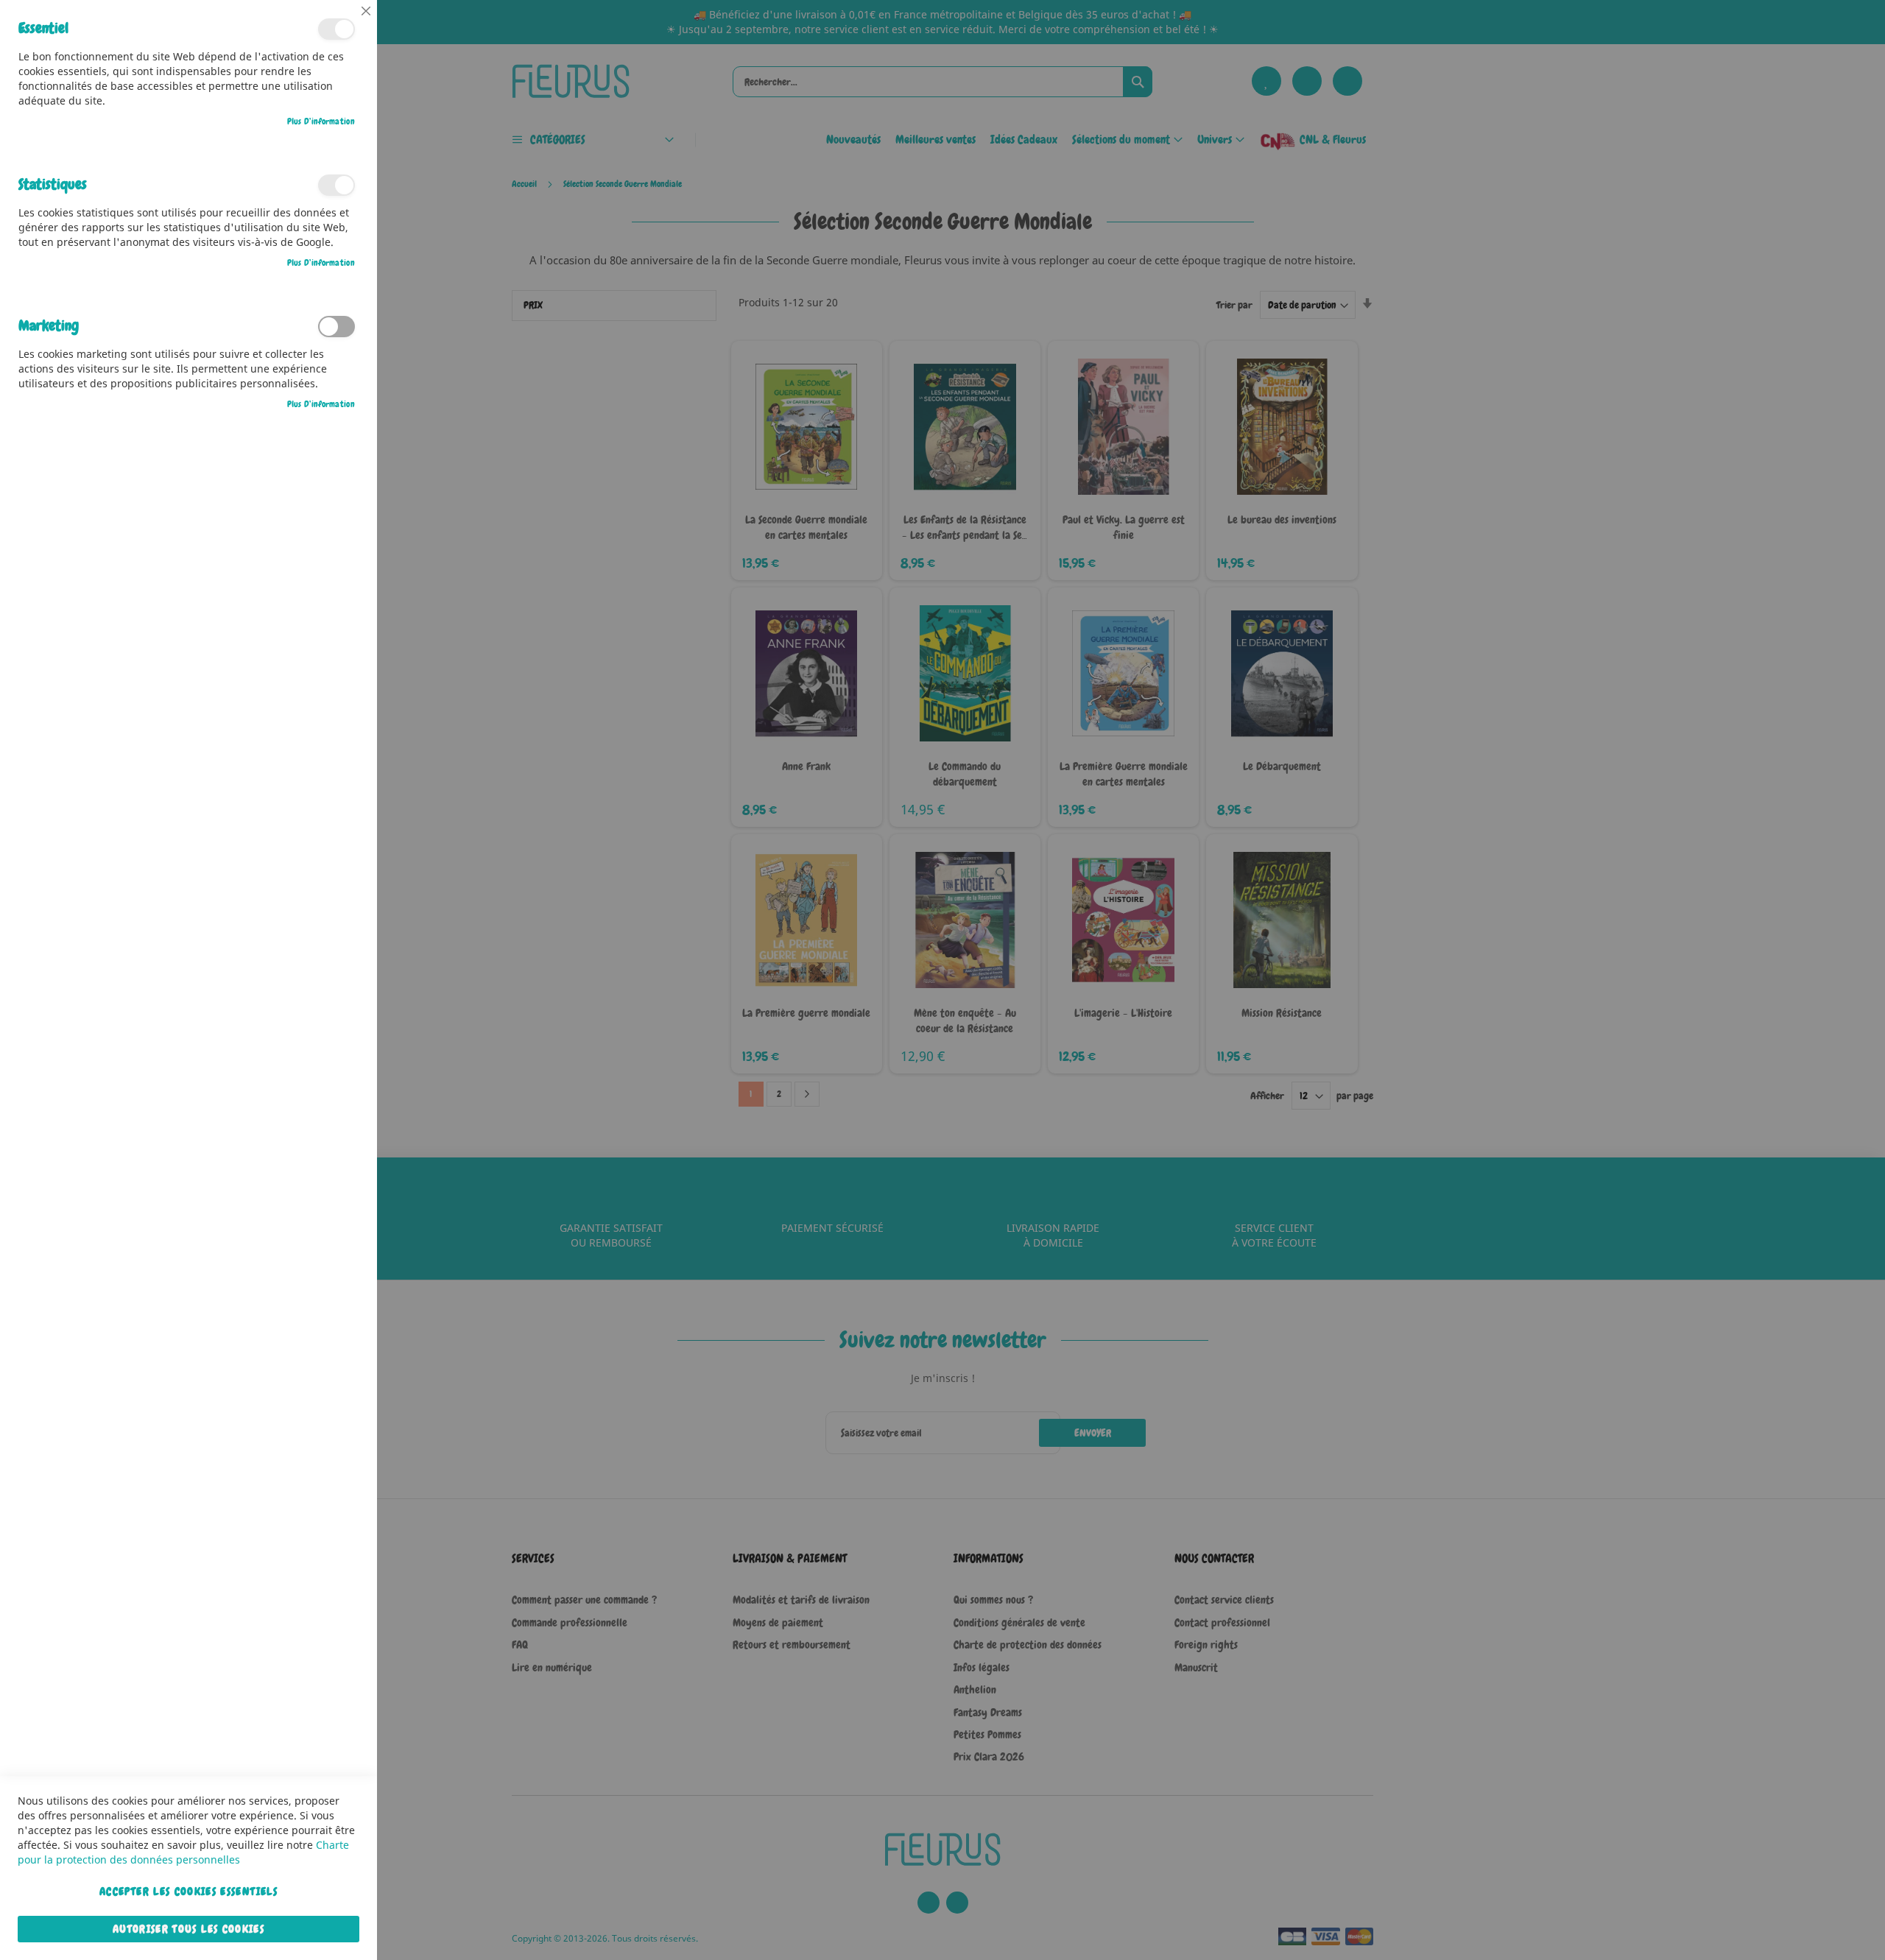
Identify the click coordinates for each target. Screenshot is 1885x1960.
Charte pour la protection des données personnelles (183, 1852)
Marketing (337, 327)
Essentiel (337, 29)
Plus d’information (321, 121)
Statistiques (337, 185)
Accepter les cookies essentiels (188, 1892)
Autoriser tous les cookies (188, 1929)
